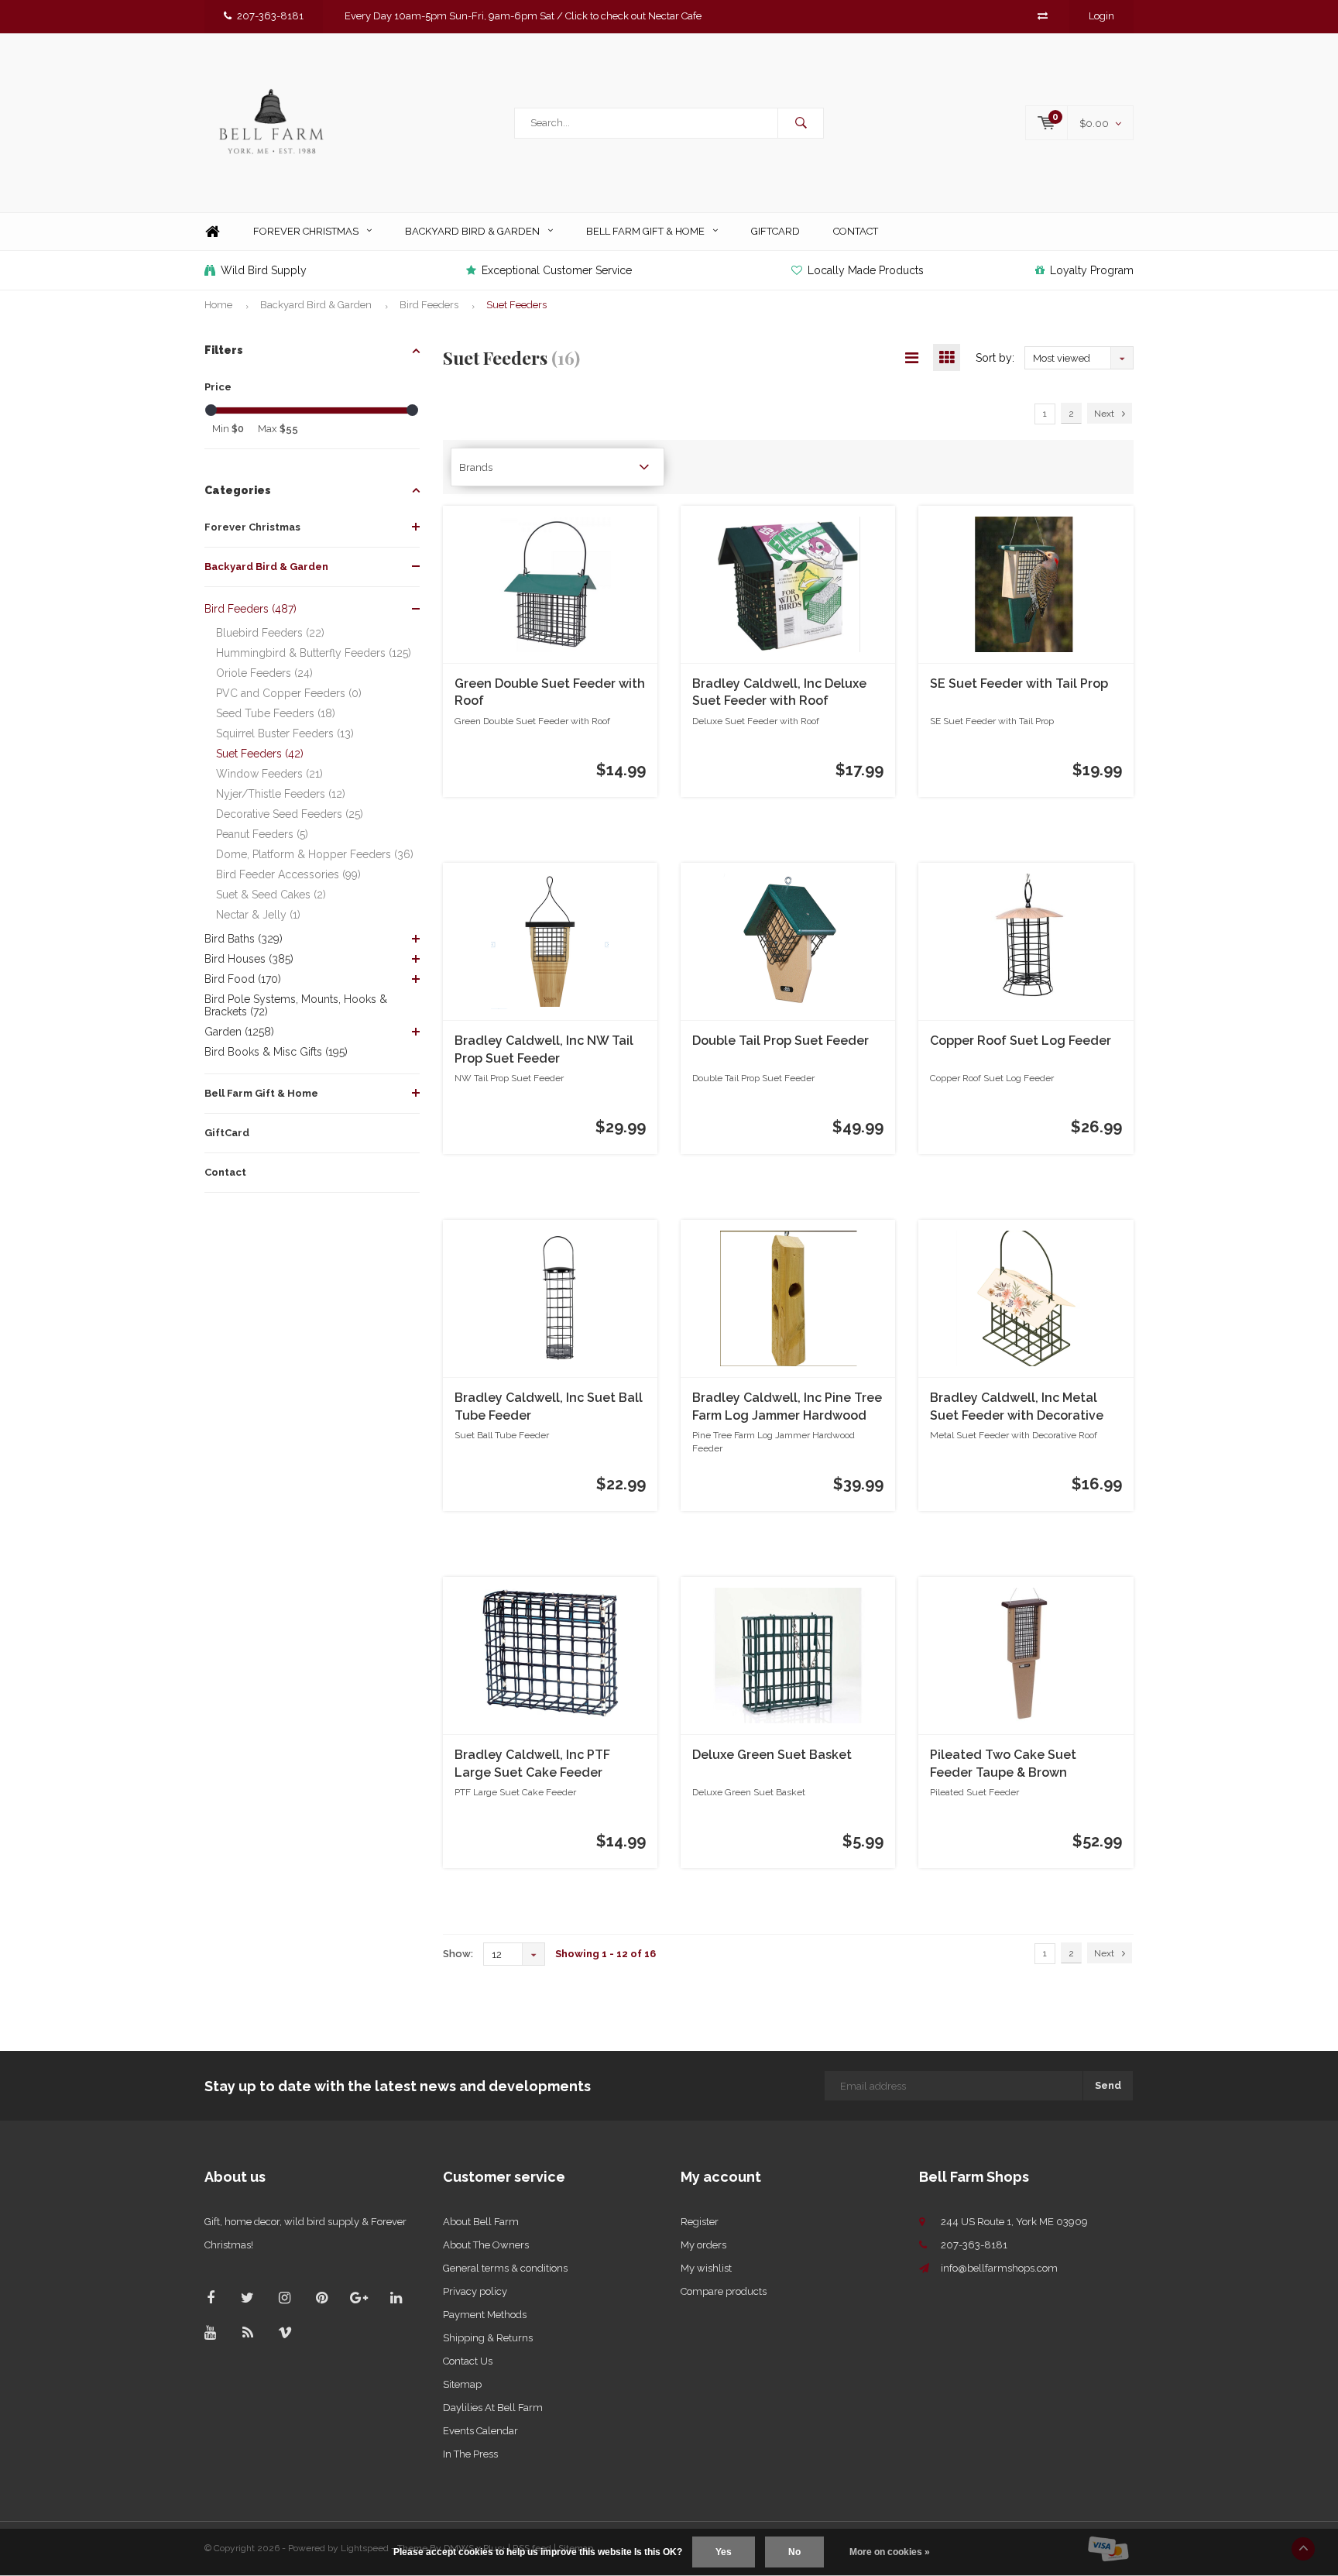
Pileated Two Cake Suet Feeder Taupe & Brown (1003, 1764)
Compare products (724, 2291)
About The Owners (486, 2245)
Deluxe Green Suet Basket (772, 1755)
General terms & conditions (505, 2268)
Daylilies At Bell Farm (493, 2408)
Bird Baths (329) (244, 939)
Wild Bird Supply (264, 270)
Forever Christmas (306, 231)
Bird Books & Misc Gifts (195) (276, 1052)
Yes (724, 2552)
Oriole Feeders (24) (264, 673)
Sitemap (462, 2384)
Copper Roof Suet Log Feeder (1021, 1041)
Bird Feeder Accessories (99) (288, 874)
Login (1101, 16)
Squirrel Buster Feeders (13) (285, 733)
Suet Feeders (516, 305)
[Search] (801, 123)
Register (700, 2222)
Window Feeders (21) (269, 774)
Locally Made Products (866, 270)
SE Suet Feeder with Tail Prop (1019, 683)
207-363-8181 (270, 16)
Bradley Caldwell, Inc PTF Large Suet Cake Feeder (532, 1764)
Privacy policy (475, 2291)
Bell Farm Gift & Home (645, 231)
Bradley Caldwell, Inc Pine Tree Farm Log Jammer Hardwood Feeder (787, 1408)
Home (212, 232)
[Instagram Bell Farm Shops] (285, 2298)
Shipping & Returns (488, 2338)
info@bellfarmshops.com (999, 2268)
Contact (856, 231)
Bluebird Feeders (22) (270, 633)
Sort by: (995, 358)
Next (1104, 414)
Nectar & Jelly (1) (258, 915)
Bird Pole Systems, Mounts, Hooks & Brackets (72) (296, 1005)
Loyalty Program (1092, 270)
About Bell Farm (481, 2222)
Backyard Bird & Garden (472, 231)
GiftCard (775, 231)
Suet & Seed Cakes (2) (271, 895)
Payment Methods (485, 2315)
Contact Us (468, 2361)
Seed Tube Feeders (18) (276, 713)
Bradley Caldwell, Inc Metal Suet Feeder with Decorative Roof (1017, 1408)
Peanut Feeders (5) (262, 834)
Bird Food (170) (243, 979)
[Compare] (1043, 16)
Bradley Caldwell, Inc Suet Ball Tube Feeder (549, 1406)
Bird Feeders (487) (250, 609)
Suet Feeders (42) (260, 754)
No (794, 2552)
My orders (703, 2245)
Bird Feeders (429, 305)
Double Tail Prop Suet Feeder (780, 1041)
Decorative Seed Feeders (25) (290, 814)
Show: (458, 1954)
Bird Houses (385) (249, 959)
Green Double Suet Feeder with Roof (550, 692)
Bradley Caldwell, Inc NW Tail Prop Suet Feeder (544, 1049)
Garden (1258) (239, 1032)
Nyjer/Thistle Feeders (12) (281, 794)
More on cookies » (890, 2552)
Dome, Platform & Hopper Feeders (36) (315, 854)
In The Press (470, 2454)
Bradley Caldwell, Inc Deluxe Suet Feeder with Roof (779, 692)
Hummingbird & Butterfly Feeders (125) (314, 653)
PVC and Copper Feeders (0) (289, 693)
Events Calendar (480, 2431)
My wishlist (706, 2268)
